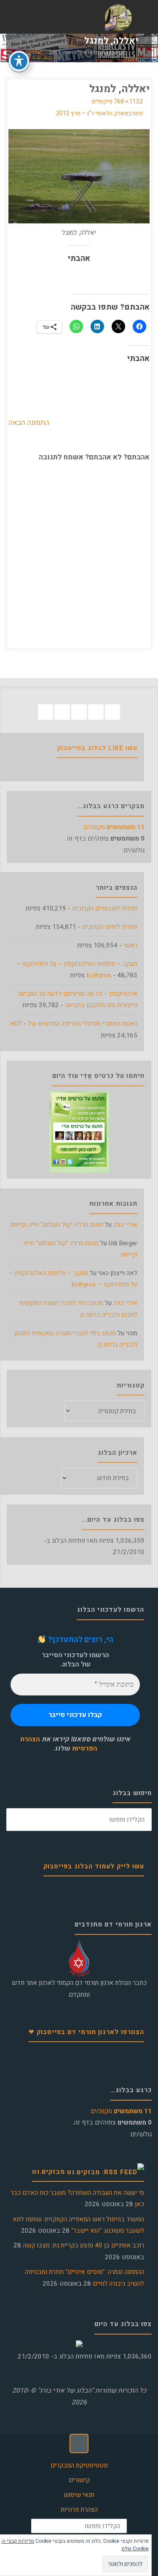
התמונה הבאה (29, 423)
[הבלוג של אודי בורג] (118, 17)
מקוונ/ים (114, 827)
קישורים (79, 2480)
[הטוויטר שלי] (96, 712)
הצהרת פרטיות (79, 2510)
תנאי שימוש (79, 2495)
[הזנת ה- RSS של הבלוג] (46, 712)
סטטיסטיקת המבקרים (79, 2465)
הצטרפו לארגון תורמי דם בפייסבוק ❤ (86, 2032)
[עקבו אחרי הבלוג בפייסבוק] (113, 712)
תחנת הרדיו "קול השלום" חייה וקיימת (57, 1225)
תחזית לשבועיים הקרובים (105, 908)
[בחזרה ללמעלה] (79, 2443)
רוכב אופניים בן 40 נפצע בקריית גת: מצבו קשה (83, 2245)
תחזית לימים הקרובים (110, 927)
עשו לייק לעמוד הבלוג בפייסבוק (94, 1866)
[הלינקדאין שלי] (62, 712)
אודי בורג (125, 1225)
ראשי (130, 945)
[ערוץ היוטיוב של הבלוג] (79, 712)
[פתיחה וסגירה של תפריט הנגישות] (19, 61)
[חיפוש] (18, 1820)
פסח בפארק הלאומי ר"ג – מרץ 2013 (99, 114)
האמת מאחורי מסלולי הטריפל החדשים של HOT (74, 1024)
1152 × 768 (128, 102)
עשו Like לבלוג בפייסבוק (97, 748)
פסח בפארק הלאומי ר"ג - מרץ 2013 (87, 53)
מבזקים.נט (48, 2172)
